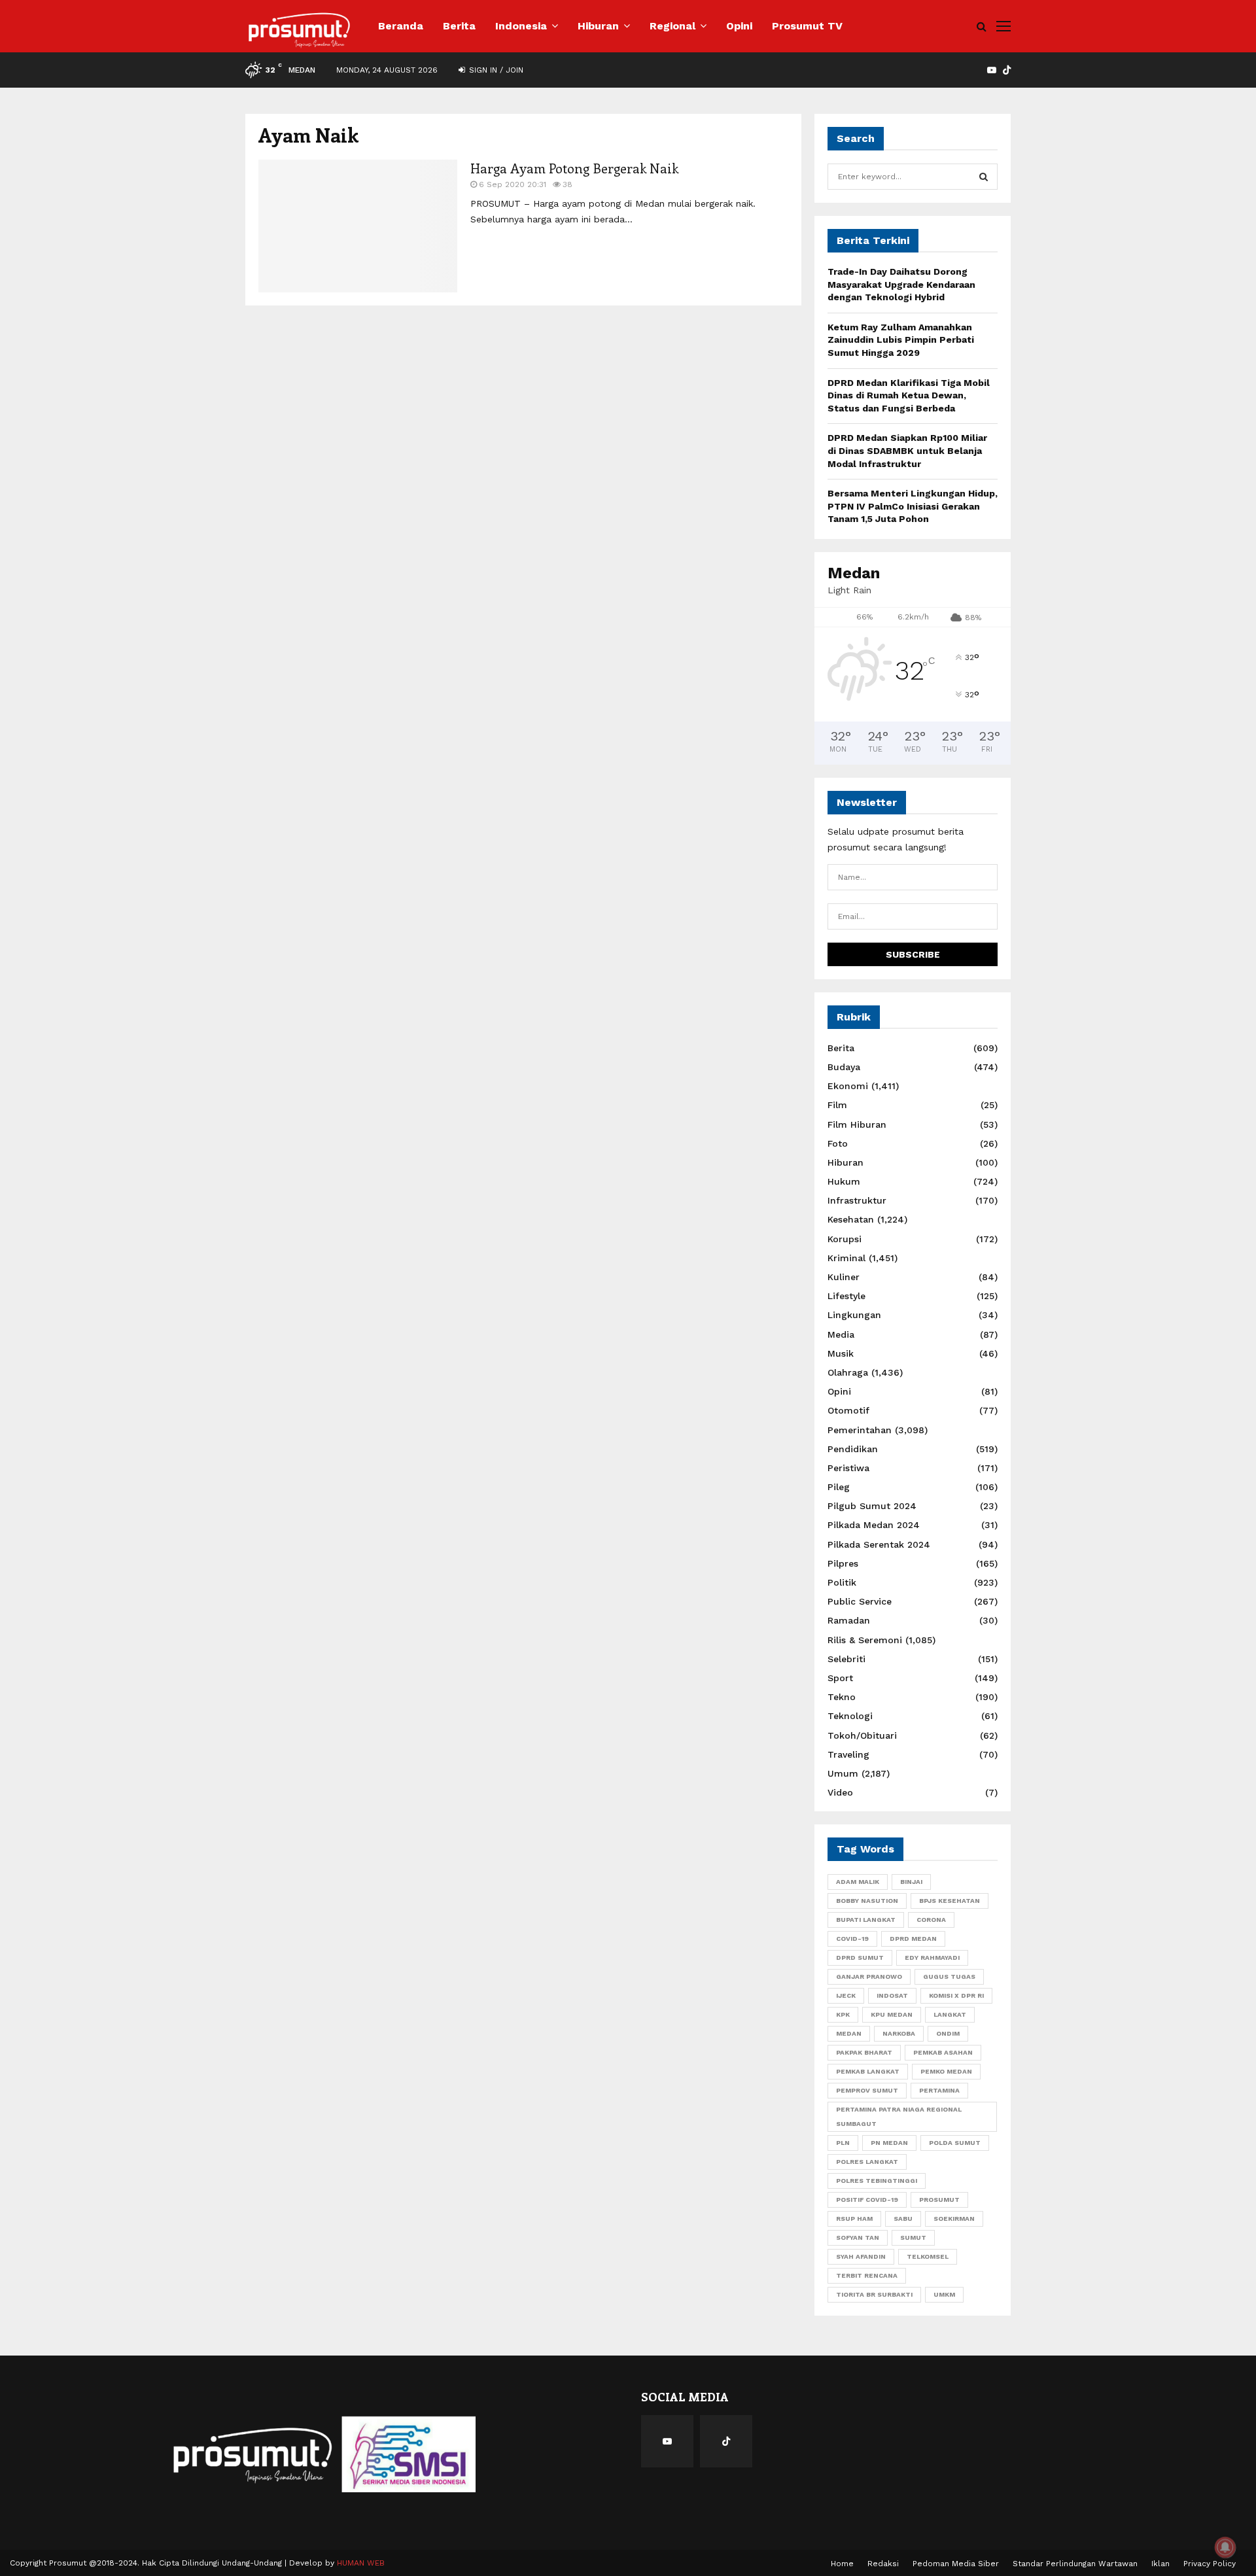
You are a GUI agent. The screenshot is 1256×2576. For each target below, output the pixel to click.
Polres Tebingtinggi (877, 2181)
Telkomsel (928, 2256)
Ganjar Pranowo (869, 1976)
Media (841, 1334)
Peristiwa (848, 1468)
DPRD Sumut (860, 1958)
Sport (840, 1678)
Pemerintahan (860, 1430)
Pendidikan (853, 1449)
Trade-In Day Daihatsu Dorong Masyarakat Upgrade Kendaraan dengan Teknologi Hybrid (901, 284)
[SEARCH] (984, 177)
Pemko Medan (946, 2071)
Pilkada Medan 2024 (874, 1525)
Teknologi (850, 1716)
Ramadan (849, 1620)
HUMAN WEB (361, 2563)
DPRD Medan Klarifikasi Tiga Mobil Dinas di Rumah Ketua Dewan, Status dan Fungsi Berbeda (909, 395)
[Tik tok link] (1007, 70)
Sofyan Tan (858, 2237)
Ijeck (846, 1995)
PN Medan (889, 2143)
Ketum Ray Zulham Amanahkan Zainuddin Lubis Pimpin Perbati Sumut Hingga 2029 (901, 340)
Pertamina (939, 2090)
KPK (843, 2014)
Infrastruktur (857, 1200)
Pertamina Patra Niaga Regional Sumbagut (899, 2116)
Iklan (1160, 2564)
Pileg (839, 1487)
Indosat (892, 1995)
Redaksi (883, 2564)
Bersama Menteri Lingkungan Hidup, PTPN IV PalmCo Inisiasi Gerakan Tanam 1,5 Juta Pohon (913, 506)
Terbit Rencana (867, 2275)
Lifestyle (846, 1296)
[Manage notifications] (1225, 2547)
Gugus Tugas (949, 1976)
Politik (842, 1582)
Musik (841, 1353)
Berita (459, 26)
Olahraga (848, 1372)
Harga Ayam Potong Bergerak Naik (574, 168)
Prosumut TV (807, 26)
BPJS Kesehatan (950, 1901)
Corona (931, 1920)
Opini (739, 26)
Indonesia (521, 26)
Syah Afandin (861, 2256)
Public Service (860, 1601)
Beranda (401, 26)
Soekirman (954, 2219)
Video (840, 1792)
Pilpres (843, 1563)
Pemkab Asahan (943, 2052)
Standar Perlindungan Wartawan (1075, 2564)
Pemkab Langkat (868, 2071)
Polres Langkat (867, 2162)
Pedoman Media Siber (956, 2564)
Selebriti (846, 1659)
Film (837, 1105)
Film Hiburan (857, 1124)
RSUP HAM (854, 2219)
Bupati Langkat (866, 1920)
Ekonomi (848, 1086)
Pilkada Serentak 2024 (879, 1544)
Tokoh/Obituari (862, 1735)
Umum (843, 1773)
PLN (843, 2143)
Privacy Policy (1210, 2564)
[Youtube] (667, 2441)
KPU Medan (892, 2014)
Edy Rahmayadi (932, 1958)
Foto (838, 1143)
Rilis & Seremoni (865, 1640)
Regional (672, 26)
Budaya (844, 1067)
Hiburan (598, 26)
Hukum (844, 1181)
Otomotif (848, 1410)
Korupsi (845, 1239)
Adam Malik (858, 1882)
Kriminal (846, 1258)
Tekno (842, 1697)
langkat (950, 2014)
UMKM (944, 2294)
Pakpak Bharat (864, 2052)
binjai (911, 1882)
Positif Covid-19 (867, 2200)
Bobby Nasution (867, 1901)
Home (842, 2564)
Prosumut (939, 2200)
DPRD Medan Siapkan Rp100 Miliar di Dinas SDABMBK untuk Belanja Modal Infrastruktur (907, 450)
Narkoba (899, 2033)
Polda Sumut (955, 2143)
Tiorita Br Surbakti (874, 2294)
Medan (849, 2033)
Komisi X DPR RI (956, 1995)
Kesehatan (851, 1219)
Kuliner (844, 1277)
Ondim (948, 2033)
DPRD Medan (913, 1939)
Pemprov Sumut (867, 2090)
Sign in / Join (495, 70)
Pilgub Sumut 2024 (872, 1506)
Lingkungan (854, 1315)
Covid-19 (852, 1939)
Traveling (848, 1754)
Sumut (913, 2237)
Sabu (903, 2219)
